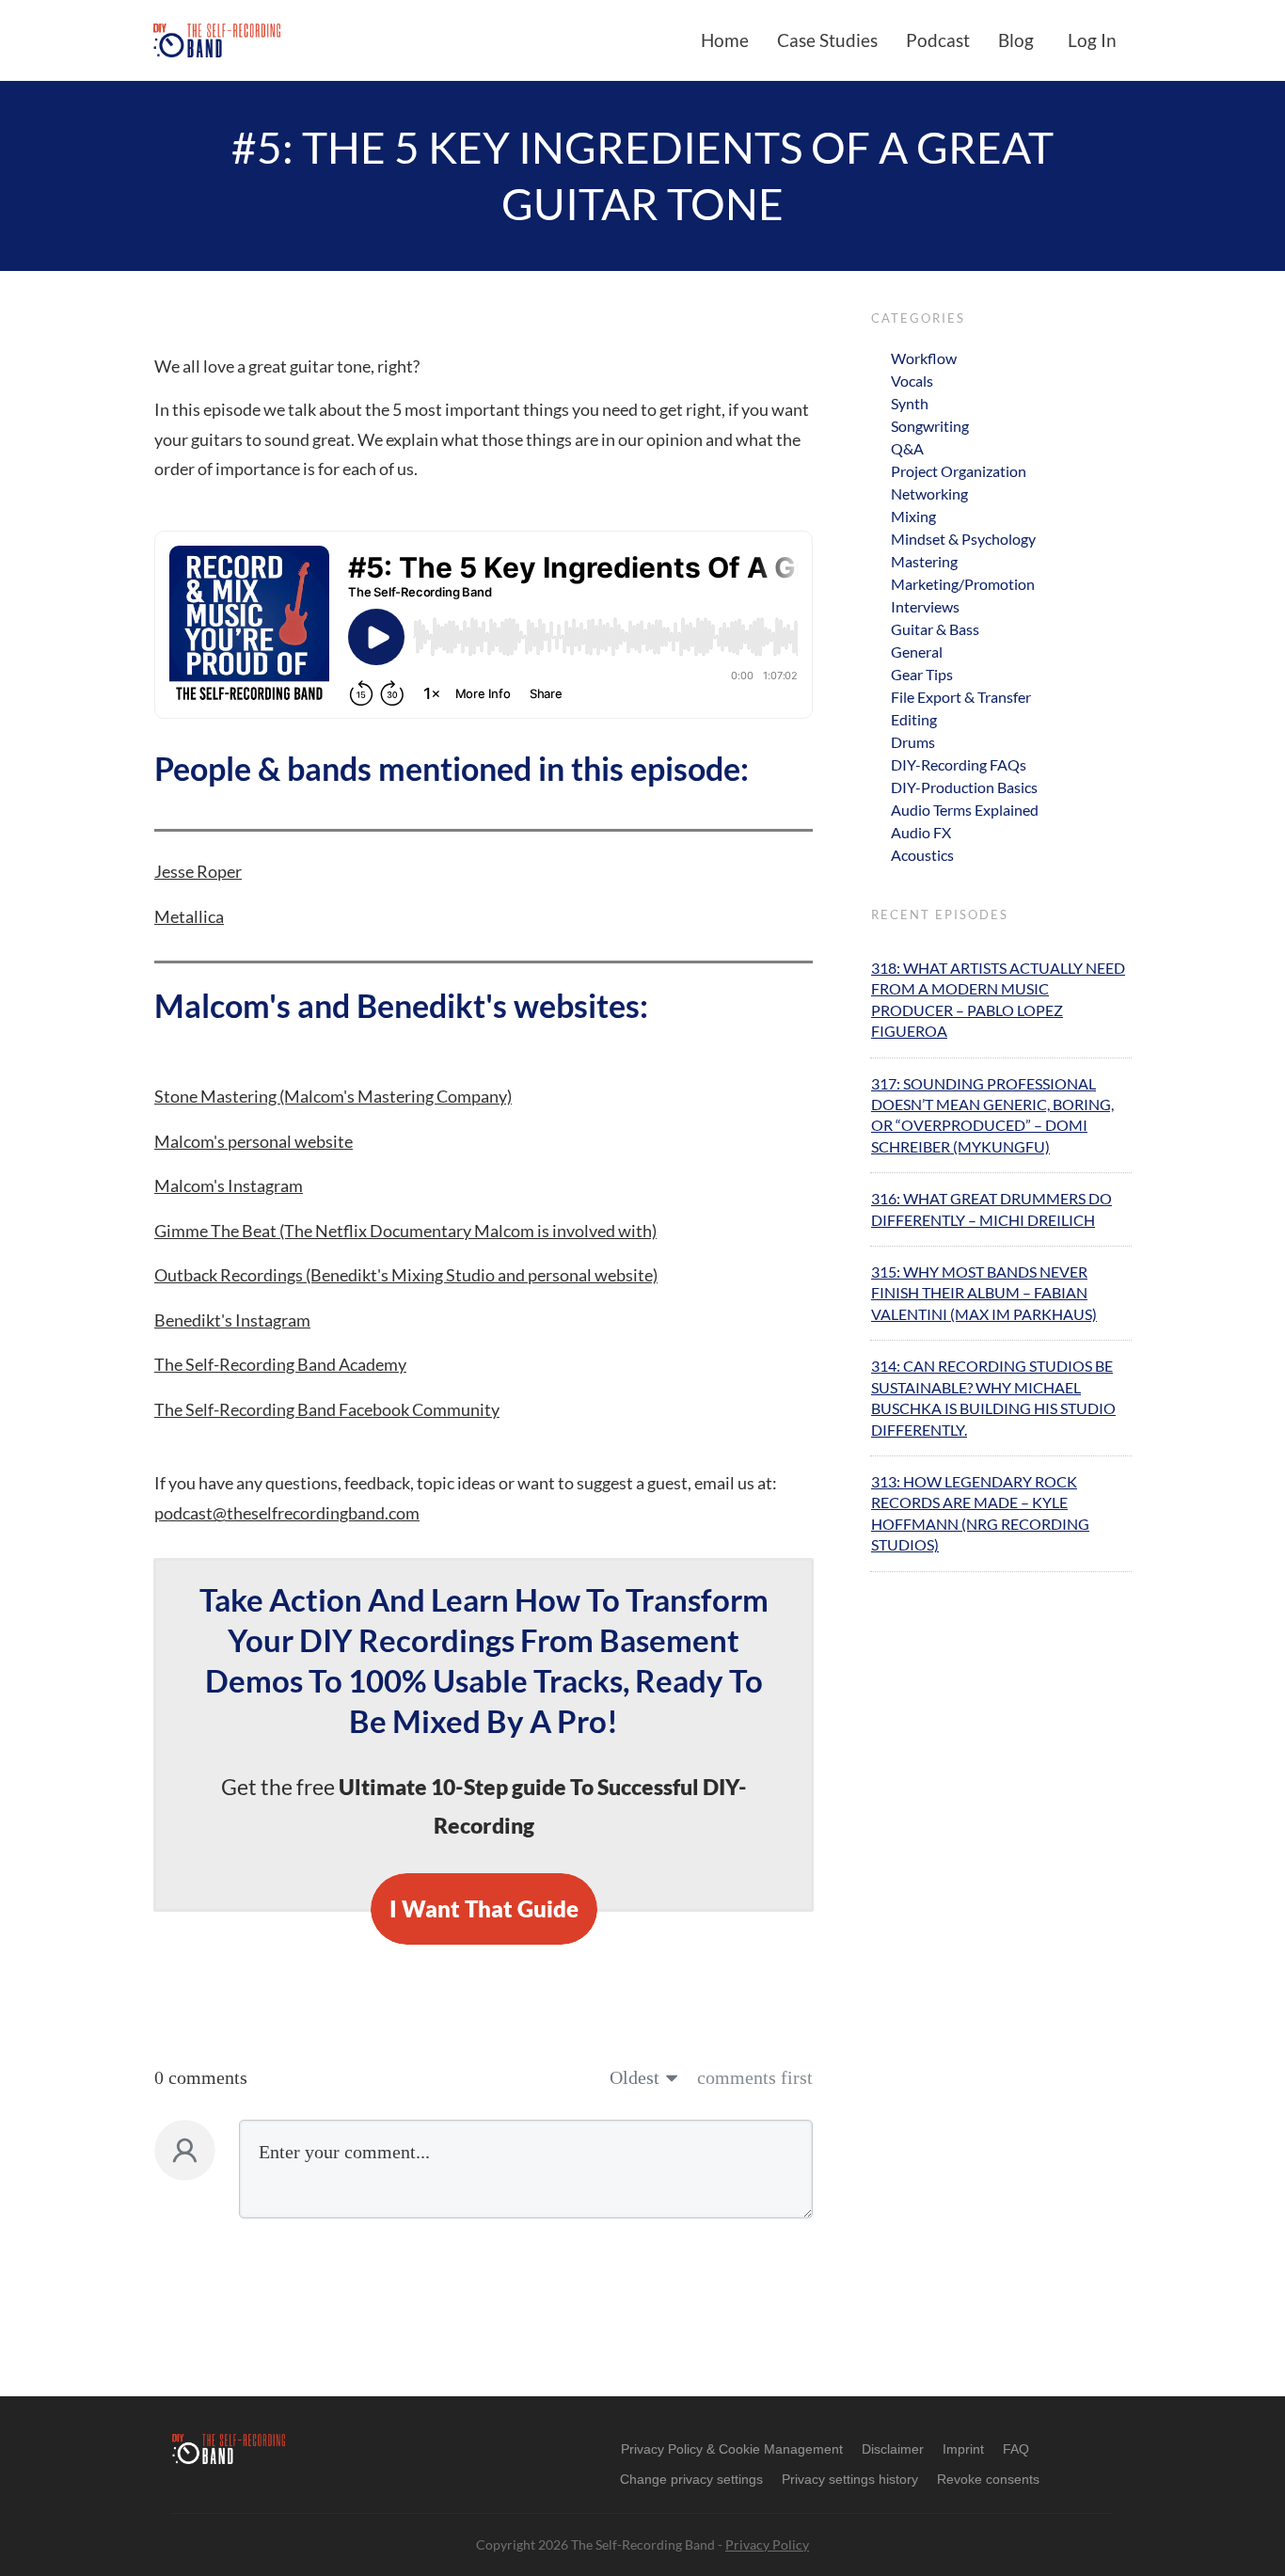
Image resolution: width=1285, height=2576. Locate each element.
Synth (910, 403)
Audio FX (921, 832)
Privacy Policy (767, 2544)
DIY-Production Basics (964, 787)
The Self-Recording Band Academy (280, 1364)
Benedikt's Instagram (232, 1320)
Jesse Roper (198, 871)
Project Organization (959, 471)
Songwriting (930, 426)
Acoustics (922, 855)
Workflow (924, 358)
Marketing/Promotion (963, 584)
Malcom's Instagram (229, 1185)
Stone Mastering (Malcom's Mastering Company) (333, 1096)
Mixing (913, 516)
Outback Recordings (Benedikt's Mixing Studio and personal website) (406, 1275)
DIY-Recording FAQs (959, 764)
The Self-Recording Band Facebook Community (327, 1409)
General (917, 652)
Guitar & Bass (935, 629)
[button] (691, 2479)
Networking (929, 493)
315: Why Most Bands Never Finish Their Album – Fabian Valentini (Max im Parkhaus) (984, 1293)
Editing (914, 719)
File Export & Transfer (961, 697)
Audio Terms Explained (965, 810)
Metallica (189, 916)
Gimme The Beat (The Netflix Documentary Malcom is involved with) (405, 1231)
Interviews (925, 606)
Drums (913, 742)
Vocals (912, 381)
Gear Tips (922, 674)
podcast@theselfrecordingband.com (287, 1513)
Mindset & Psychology (963, 539)
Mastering (924, 561)
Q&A (907, 448)
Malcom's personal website (254, 1141)
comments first (755, 2077)
